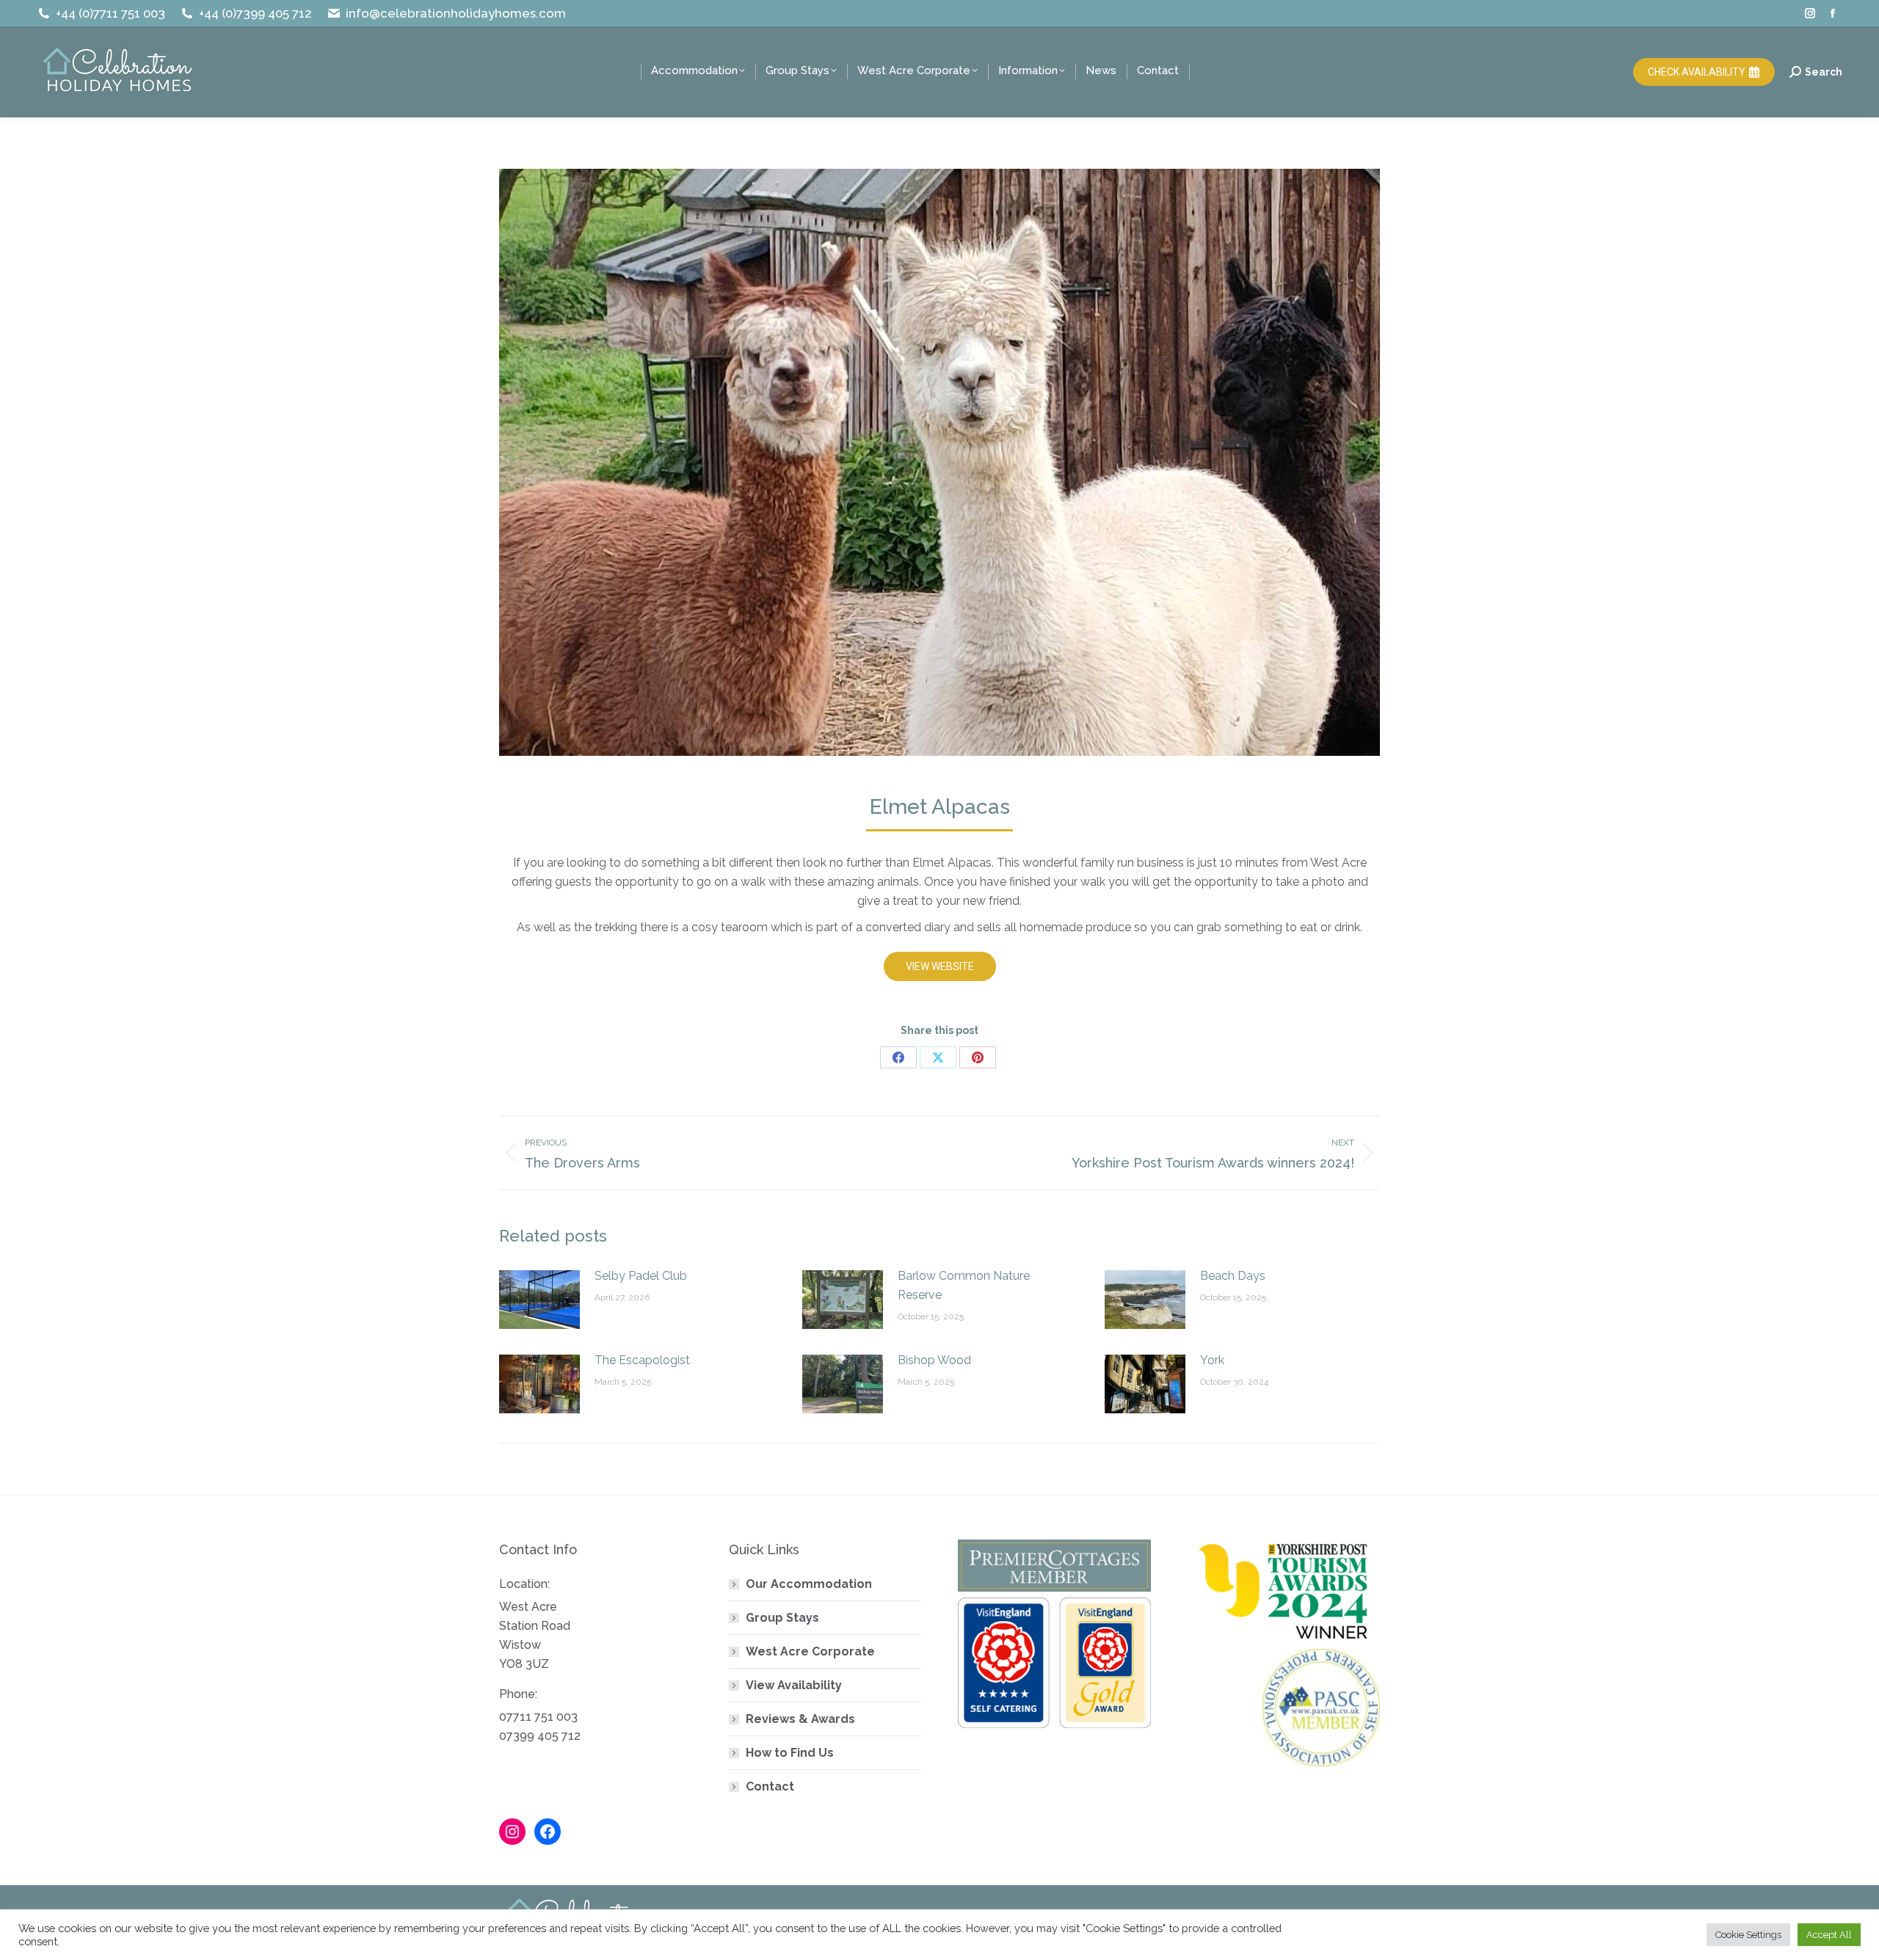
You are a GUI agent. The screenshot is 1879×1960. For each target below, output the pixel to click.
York (1212, 1360)
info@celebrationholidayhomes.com (456, 13)
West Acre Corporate (810, 1651)
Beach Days (1233, 1276)
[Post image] (539, 1300)
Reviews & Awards (800, 1719)
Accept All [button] (1829, 1935)
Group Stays (782, 1618)
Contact (770, 1786)
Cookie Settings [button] (1748, 1935)
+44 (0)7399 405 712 (255, 13)
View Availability (794, 1685)
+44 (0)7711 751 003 (110, 13)
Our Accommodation (809, 1584)
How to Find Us (790, 1753)
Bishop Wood (934, 1360)
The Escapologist (642, 1360)
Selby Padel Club (641, 1276)
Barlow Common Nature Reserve (964, 1285)
